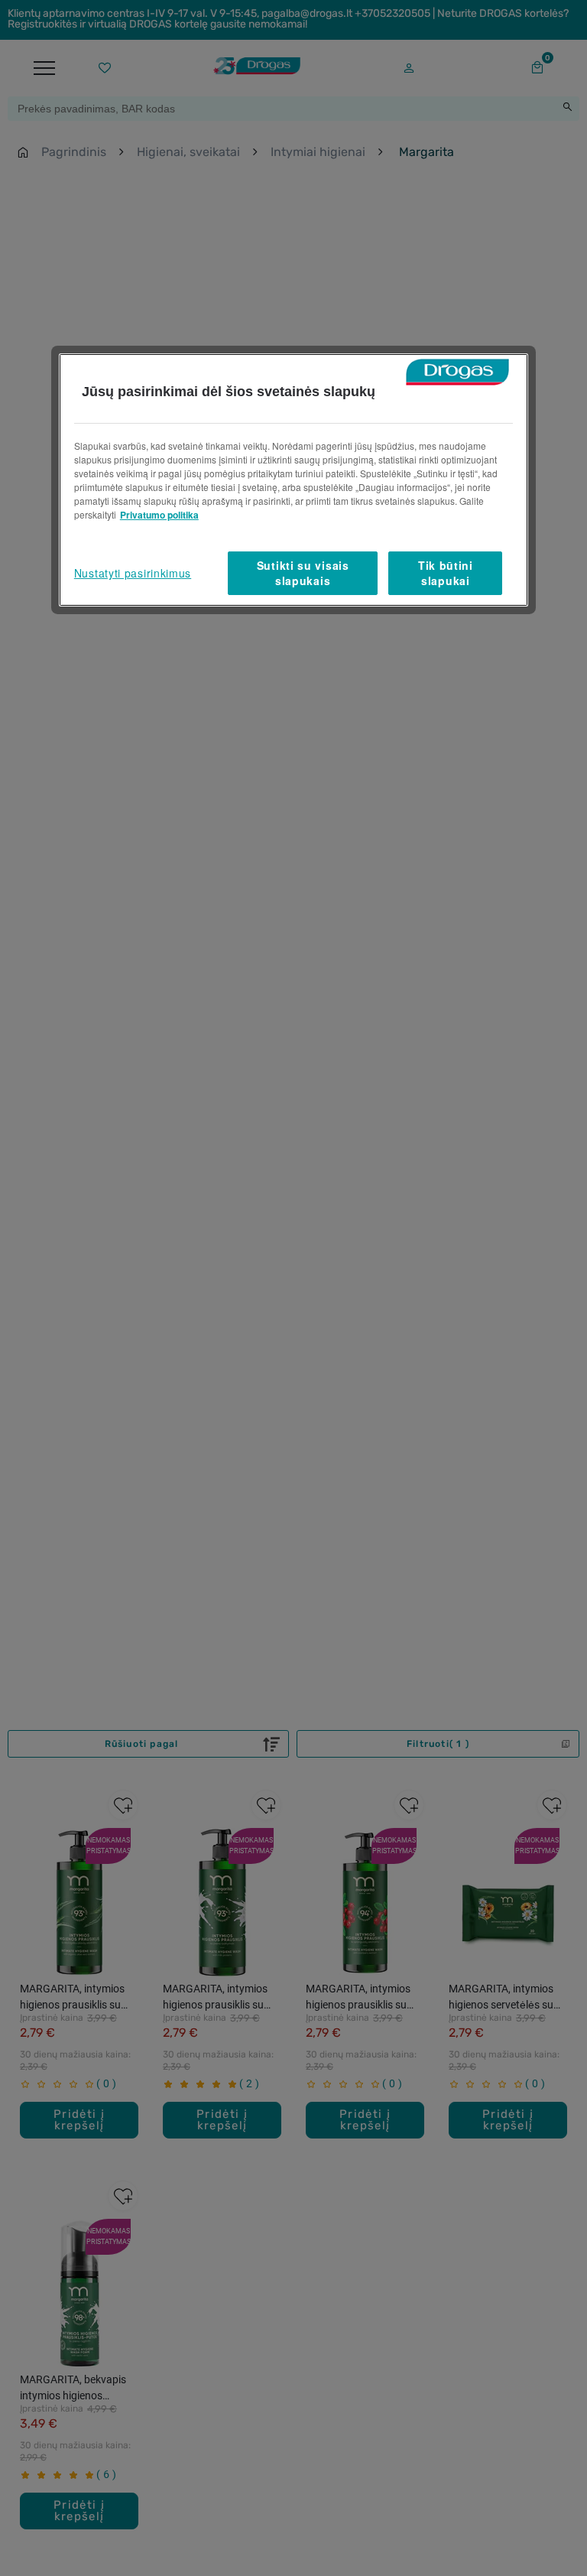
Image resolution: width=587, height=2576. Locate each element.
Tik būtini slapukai (446, 573)
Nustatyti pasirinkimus (133, 573)
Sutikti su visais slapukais (303, 573)
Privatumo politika (159, 515)
